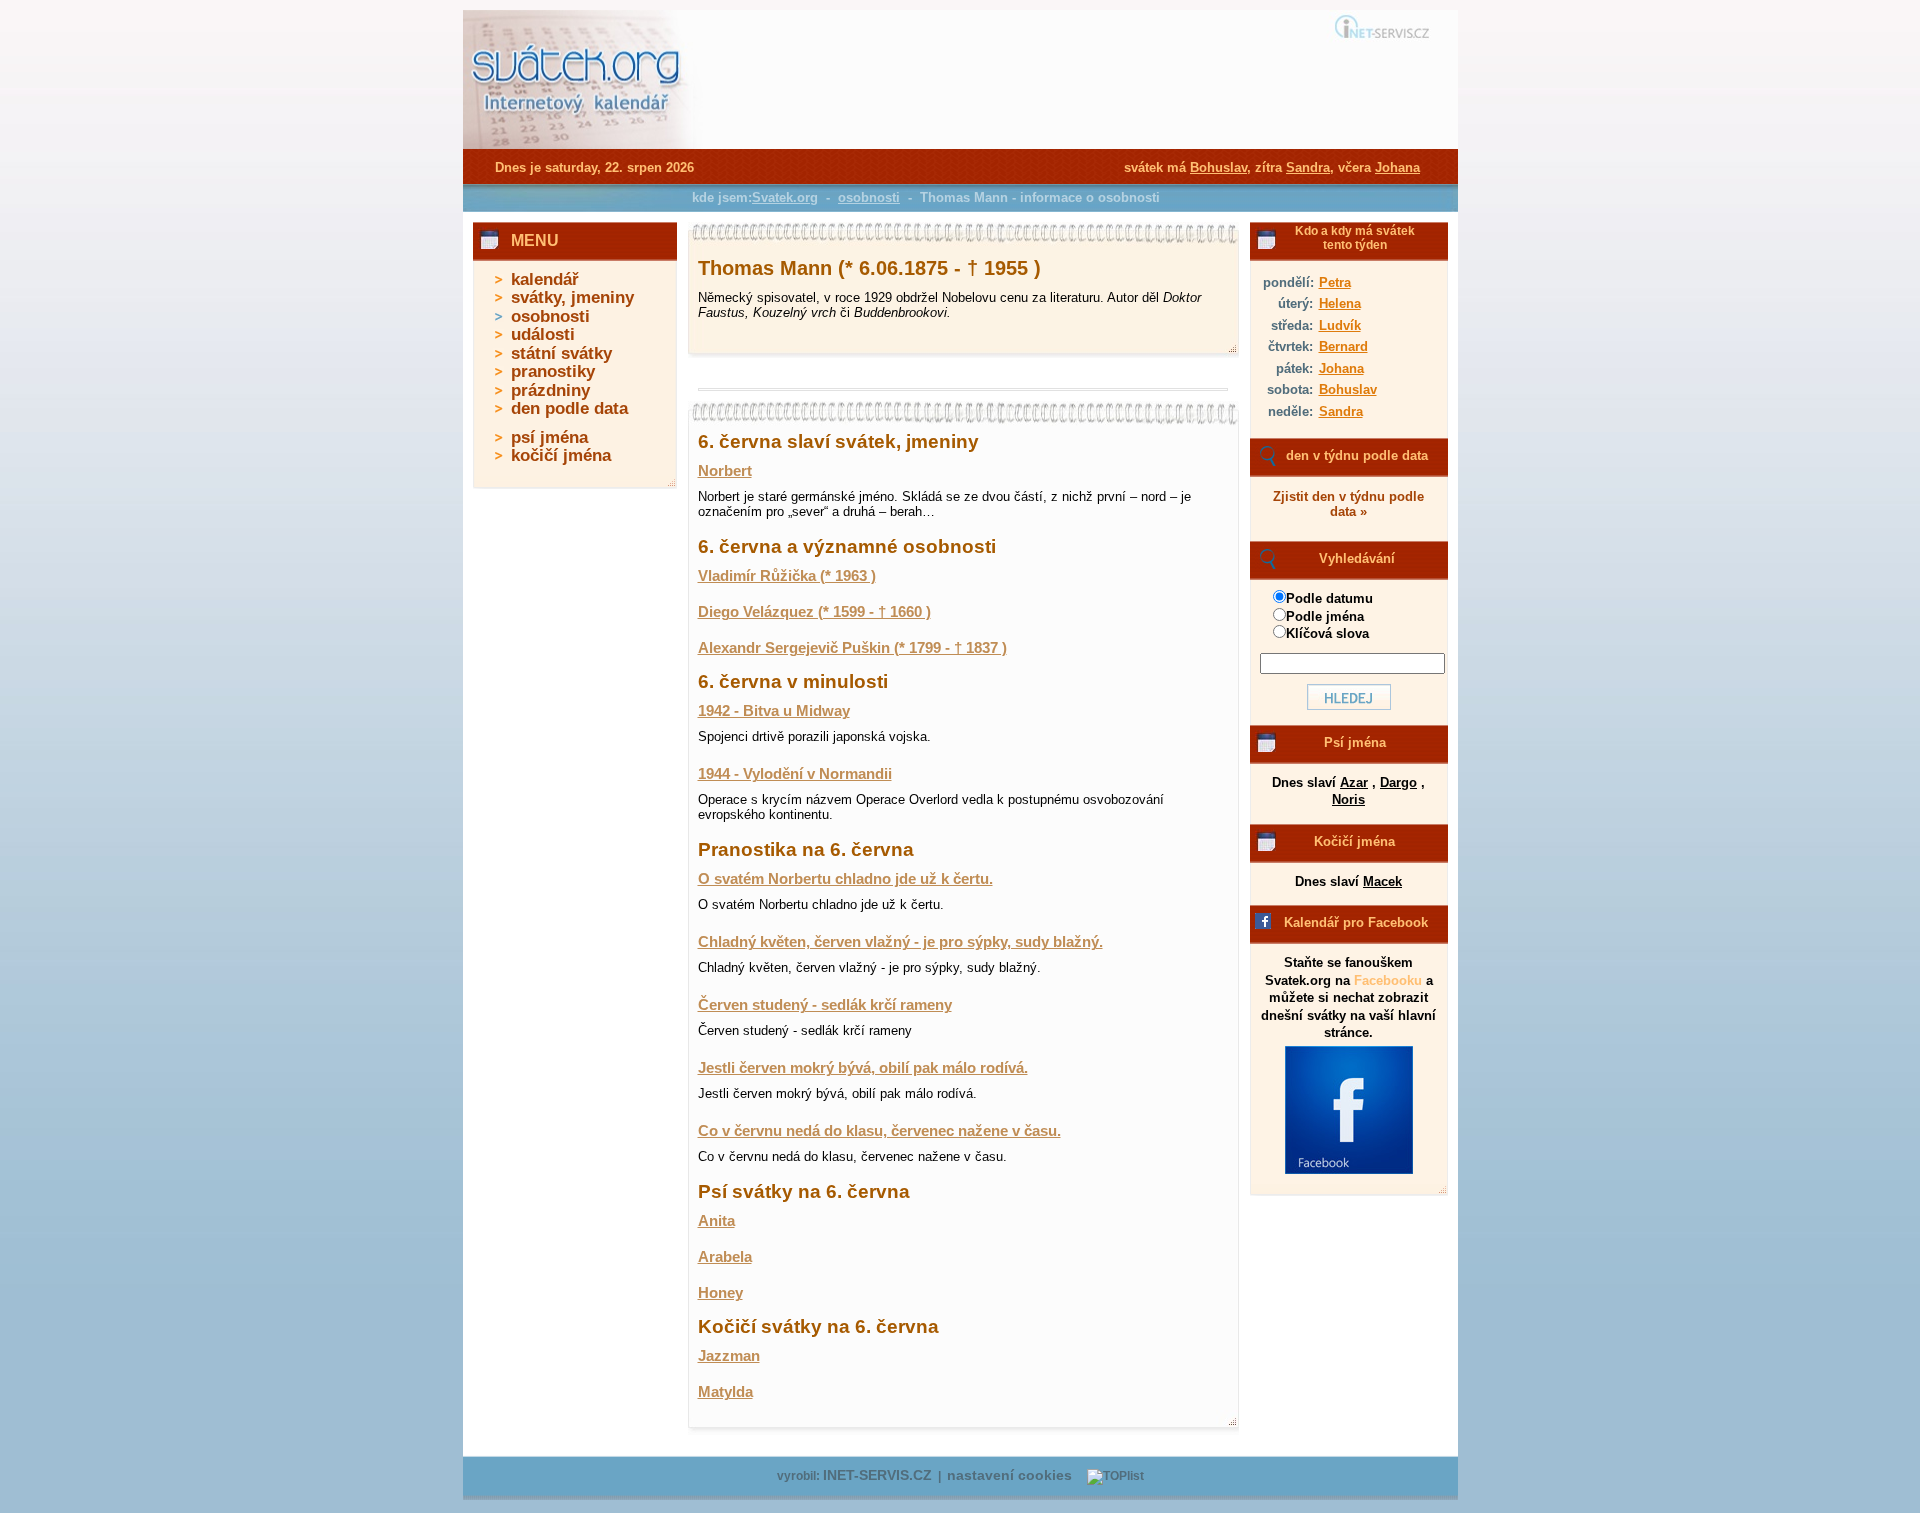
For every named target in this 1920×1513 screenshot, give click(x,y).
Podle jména (1325, 616)
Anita (716, 1221)
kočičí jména (561, 455)
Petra (1335, 282)
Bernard (1343, 346)
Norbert (725, 471)
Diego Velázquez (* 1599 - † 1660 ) (814, 612)
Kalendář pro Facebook (1356, 922)
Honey (720, 1293)
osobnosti (550, 316)
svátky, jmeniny (572, 297)
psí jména (549, 437)
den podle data (569, 408)
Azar (1354, 782)
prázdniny (550, 390)
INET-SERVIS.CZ (877, 1475)
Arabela (725, 1257)
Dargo (1398, 782)
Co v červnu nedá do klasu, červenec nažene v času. (879, 1131)
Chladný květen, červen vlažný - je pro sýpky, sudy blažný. (900, 942)
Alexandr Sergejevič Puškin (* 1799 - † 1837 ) (852, 648)
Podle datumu (1329, 598)
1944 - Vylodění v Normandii (795, 774)
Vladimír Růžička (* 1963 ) (787, 576)
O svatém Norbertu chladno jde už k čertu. (845, 879)
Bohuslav (1348, 389)
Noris (1348, 799)
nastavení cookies (1009, 1475)
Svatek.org (785, 197)
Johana (1341, 368)
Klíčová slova (1327, 633)
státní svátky (561, 353)
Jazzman (729, 1356)
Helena (1340, 303)
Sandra (1341, 411)
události (543, 334)
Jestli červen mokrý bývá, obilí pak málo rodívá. (863, 1068)
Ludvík (1340, 325)
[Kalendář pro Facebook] (1349, 1170)
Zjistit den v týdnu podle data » (1348, 504)
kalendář (545, 279)
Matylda (725, 1392)
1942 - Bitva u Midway (774, 711)
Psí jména (1355, 742)
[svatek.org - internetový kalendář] (578, 145)
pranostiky (553, 371)
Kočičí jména (1354, 841)
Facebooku (1388, 980)
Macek (1382, 881)
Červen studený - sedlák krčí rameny (825, 1005)
